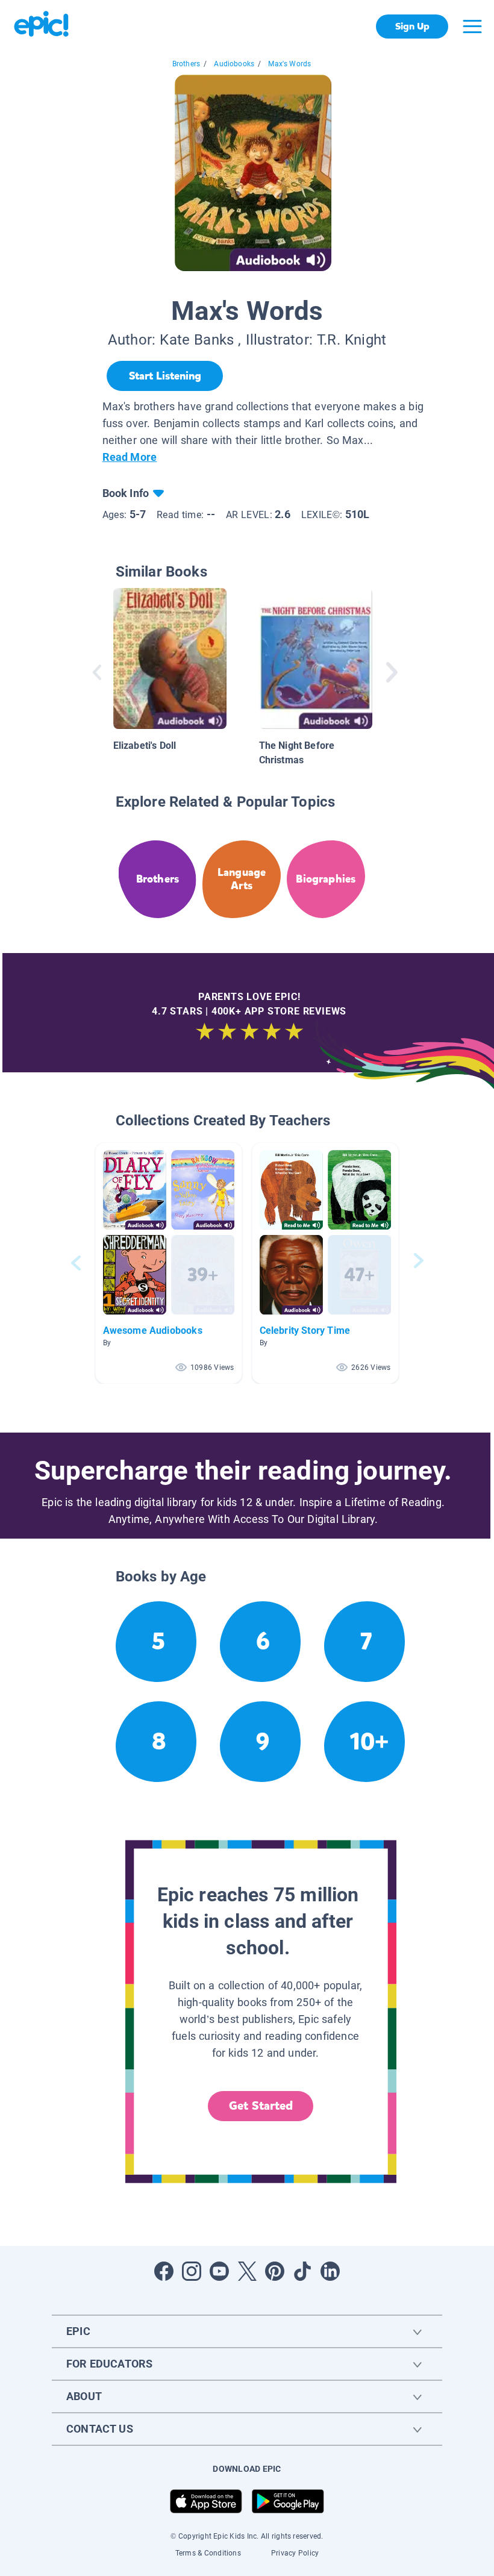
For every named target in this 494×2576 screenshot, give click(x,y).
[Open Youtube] (219, 2271)
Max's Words (289, 64)
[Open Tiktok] (302, 2271)
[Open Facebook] (164, 2271)
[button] (169, 1263)
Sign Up (412, 26)
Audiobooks (234, 64)
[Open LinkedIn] (330, 2271)
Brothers (186, 64)
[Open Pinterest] (275, 2271)
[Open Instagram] (192, 2271)
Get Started (261, 2106)
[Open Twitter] (247, 2271)
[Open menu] (472, 27)
